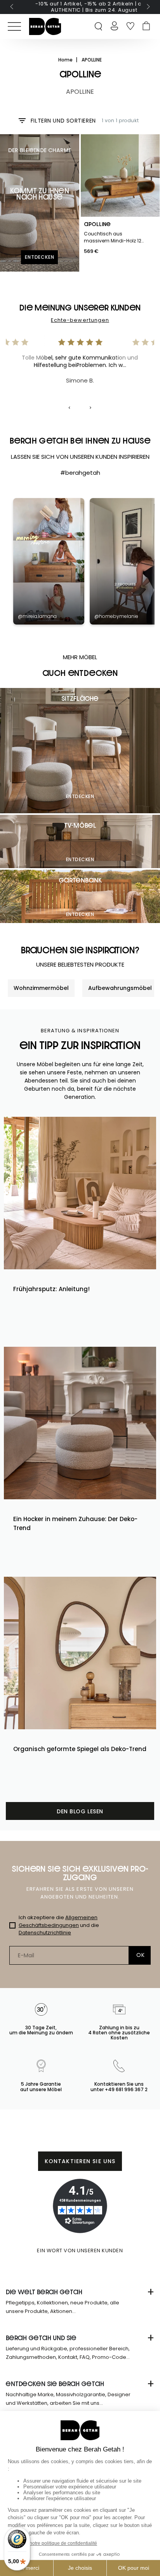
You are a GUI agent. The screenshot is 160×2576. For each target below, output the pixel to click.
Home (66, 60)
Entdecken (80, 796)
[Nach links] (12, 7)
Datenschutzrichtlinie (45, 1933)
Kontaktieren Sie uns (80, 2161)
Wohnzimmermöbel (41, 988)
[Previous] (70, 408)
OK (140, 1955)
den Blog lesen (80, 1811)
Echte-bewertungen (80, 320)
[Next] (90, 408)
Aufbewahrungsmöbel (120, 988)
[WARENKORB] (146, 26)
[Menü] (14, 26)
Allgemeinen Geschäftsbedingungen (58, 1921)
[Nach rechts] (148, 7)
